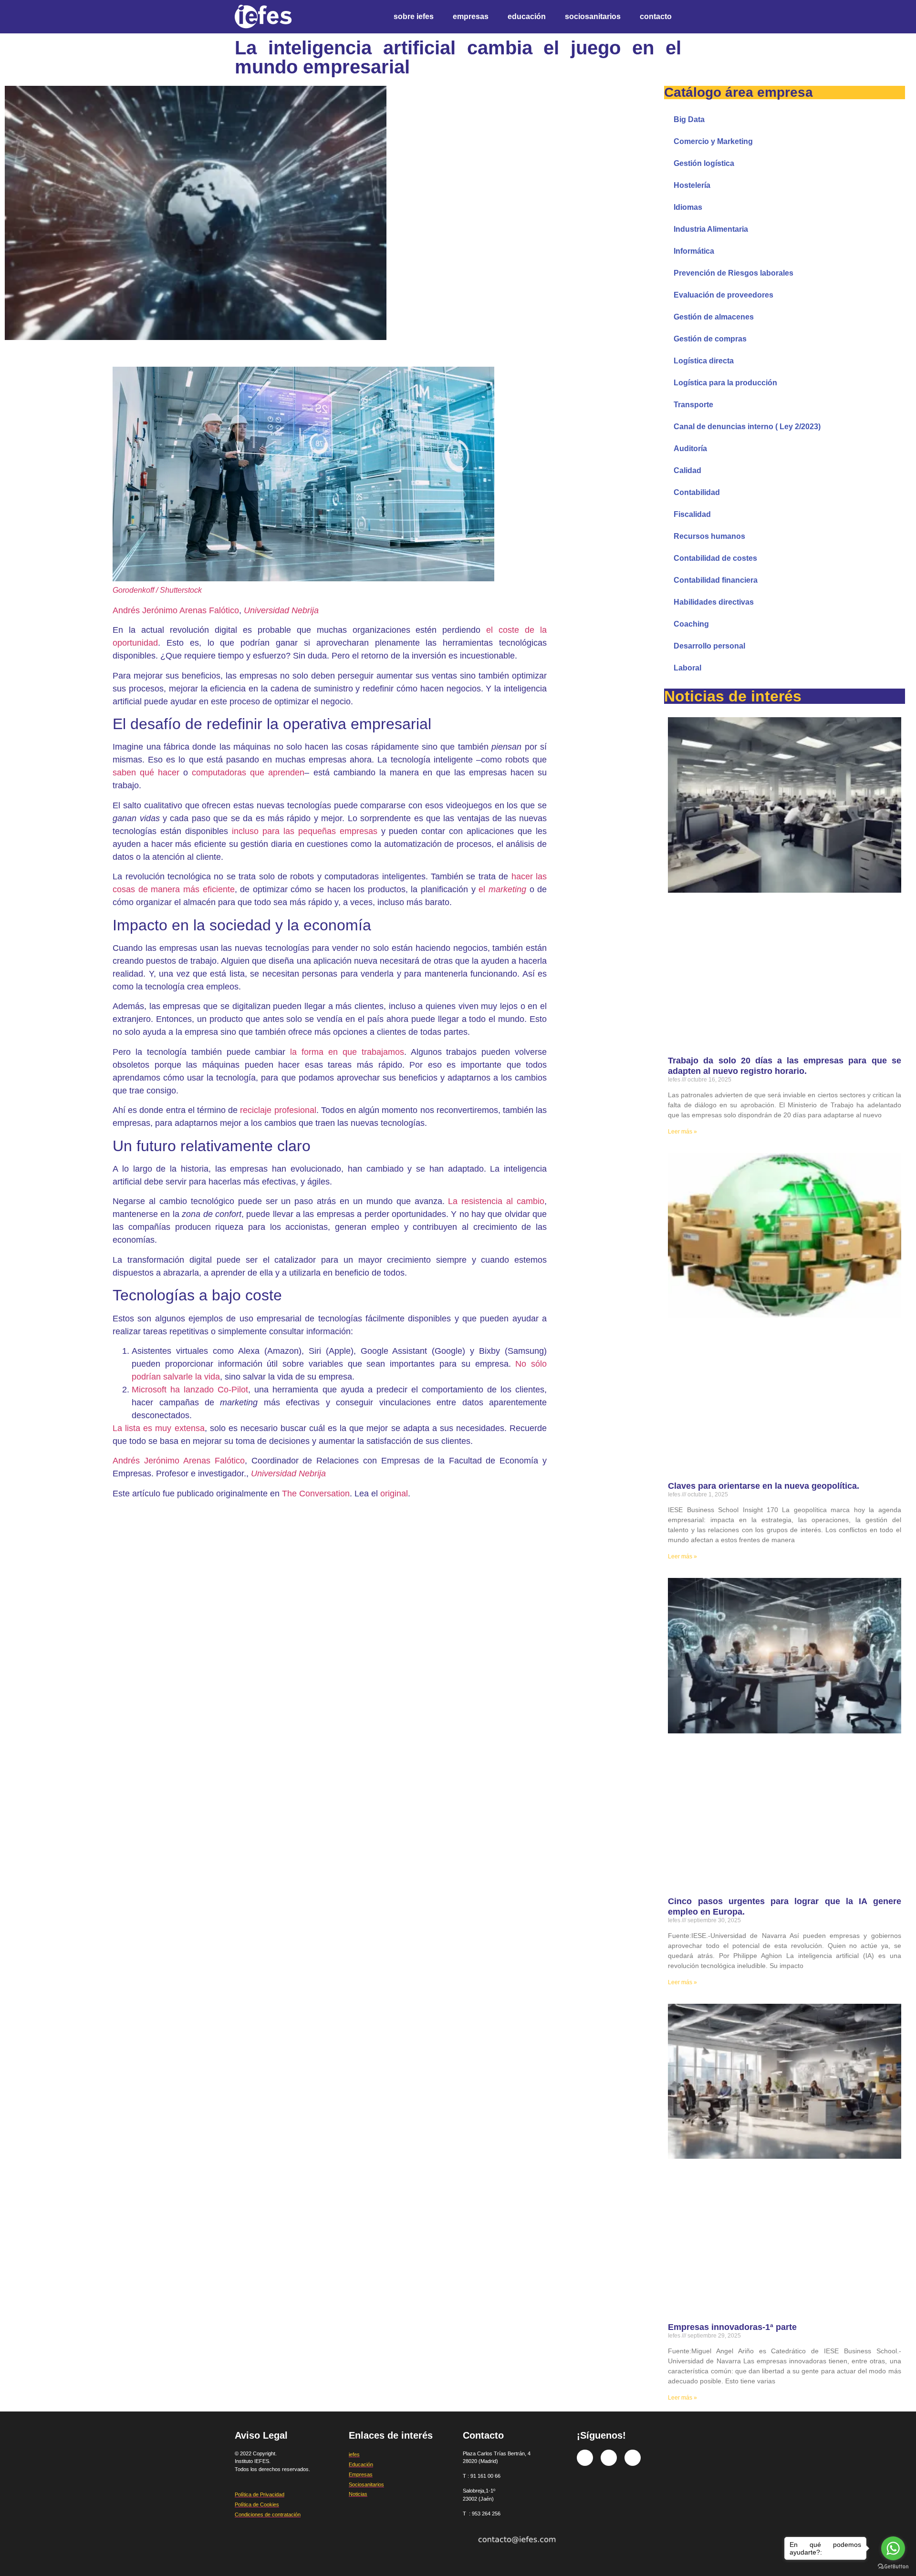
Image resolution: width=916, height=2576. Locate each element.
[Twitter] (609, 2458)
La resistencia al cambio (496, 1201)
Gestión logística (704, 163)
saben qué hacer (146, 773)
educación (527, 16)
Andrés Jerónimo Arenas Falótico (176, 610)
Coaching (691, 624)
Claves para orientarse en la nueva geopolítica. (764, 1486)
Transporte (693, 405)
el (502, 889)
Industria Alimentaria (711, 229)
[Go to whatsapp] (893, 2548)
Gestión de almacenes (714, 317)
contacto (656, 16)
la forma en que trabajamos (347, 1052)
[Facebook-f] (585, 2458)
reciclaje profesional (278, 1110)
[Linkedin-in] (633, 2458)
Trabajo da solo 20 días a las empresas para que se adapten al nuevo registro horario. (784, 1066)
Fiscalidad (692, 514)
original (394, 1494)
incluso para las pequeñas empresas (305, 831)
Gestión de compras (710, 339)
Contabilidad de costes (715, 558)
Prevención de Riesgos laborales (734, 273)
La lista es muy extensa (158, 1428)
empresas (471, 16)
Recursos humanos (709, 536)
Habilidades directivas (714, 602)
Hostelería (692, 185)
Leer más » (682, 1132)
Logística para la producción (725, 383)
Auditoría (690, 448)
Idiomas (688, 207)
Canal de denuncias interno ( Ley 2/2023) (747, 427)
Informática (694, 251)
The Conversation (316, 1494)
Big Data (689, 119)
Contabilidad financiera (716, 580)
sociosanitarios (593, 16)
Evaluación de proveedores (723, 295)
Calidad (687, 470)
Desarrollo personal (709, 646)
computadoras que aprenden (248, 773)
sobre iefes (414, 16)
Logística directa (704, 361)
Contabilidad (697, 492)
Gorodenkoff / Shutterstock (157, 590)
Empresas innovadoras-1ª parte (732, 2327)
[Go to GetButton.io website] (893, 2566)
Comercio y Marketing (713, 141)
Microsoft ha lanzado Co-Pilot (190, 1390)
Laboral (687, 668)
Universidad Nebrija (281, 610)
